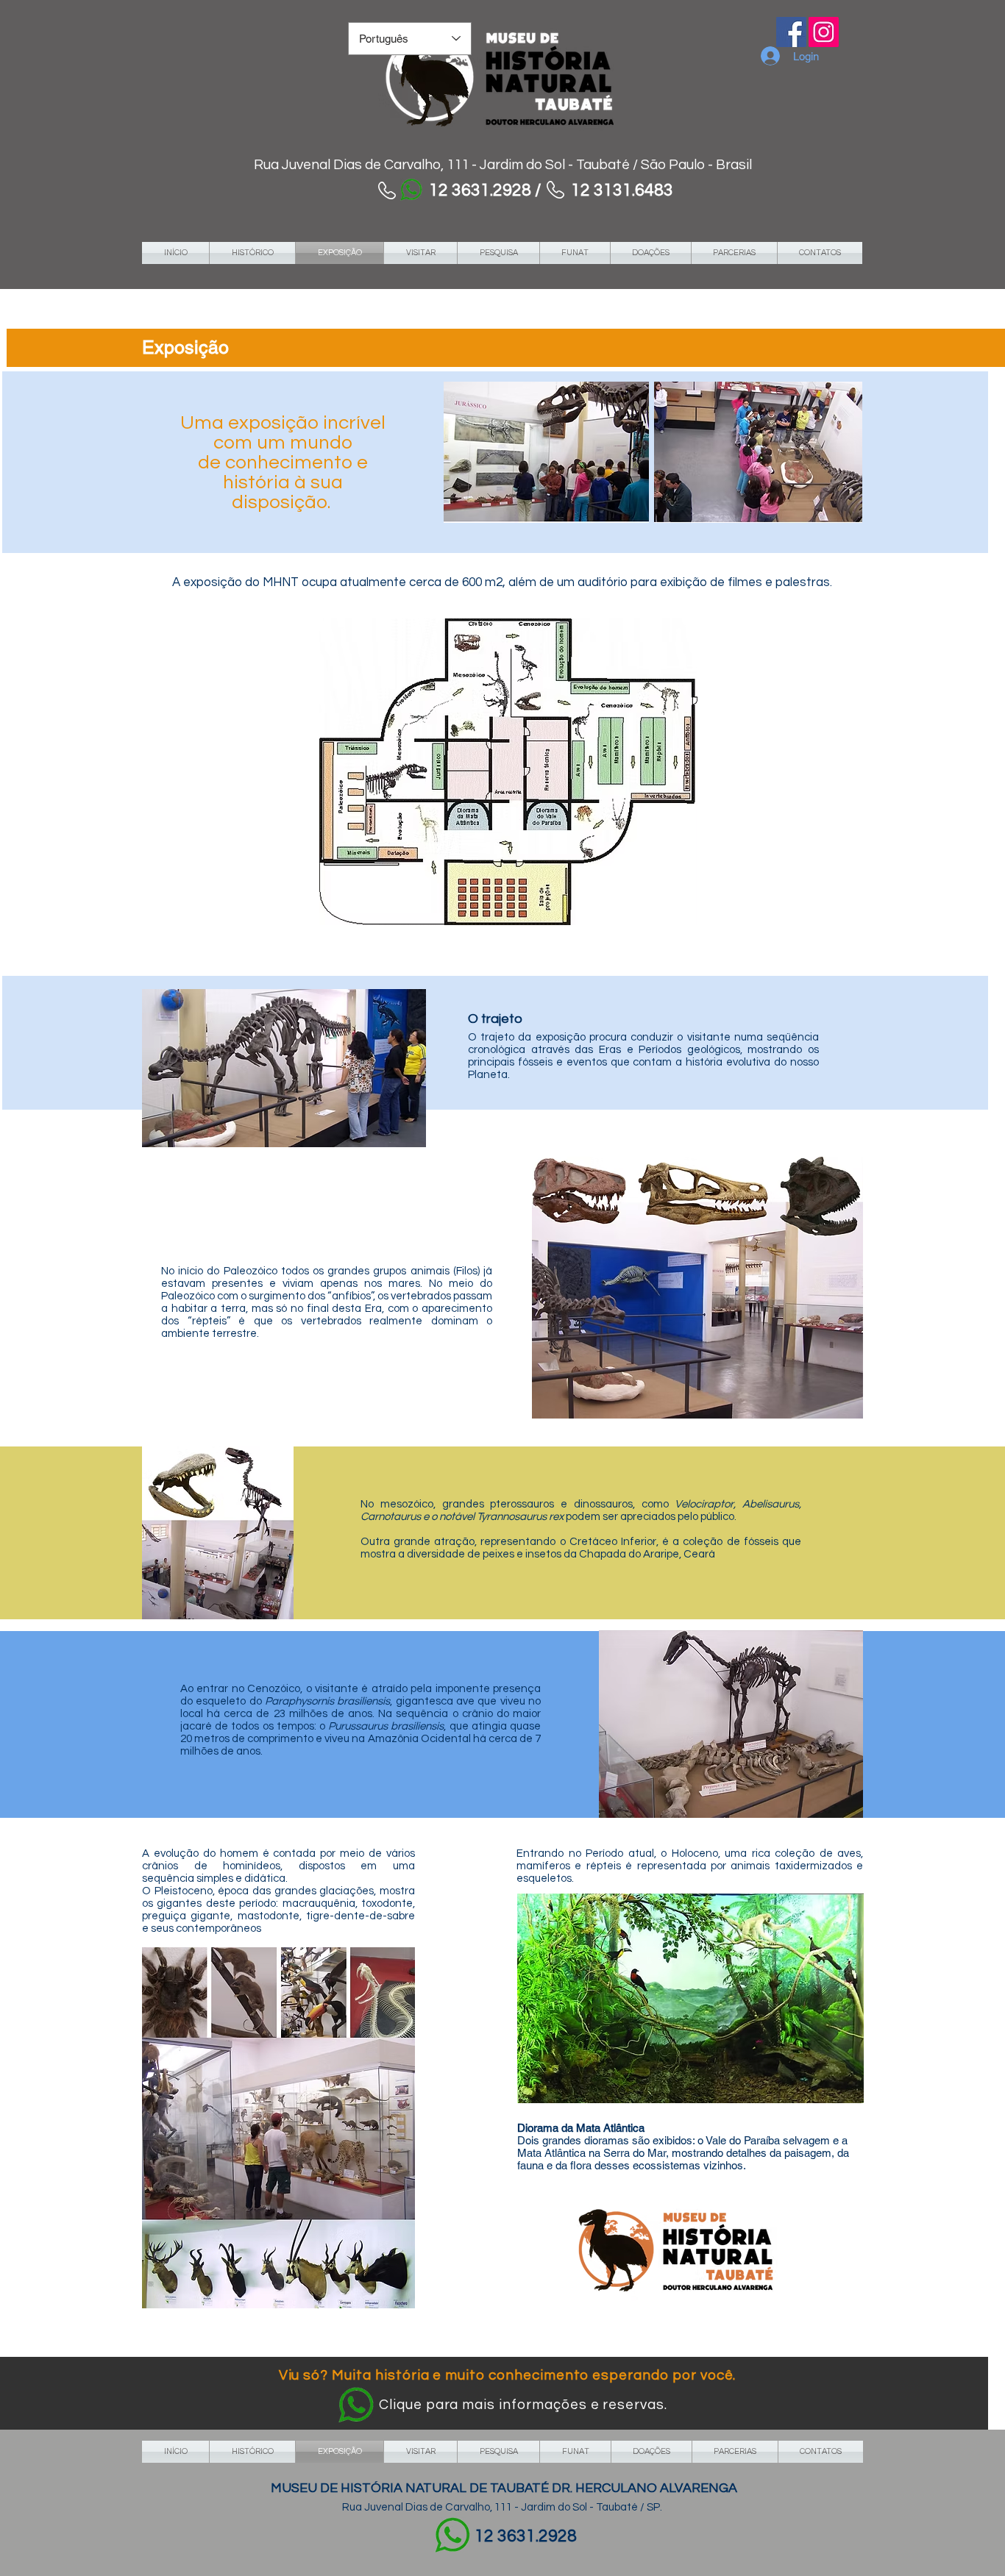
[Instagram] (824, 32)
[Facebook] (791, 32)
